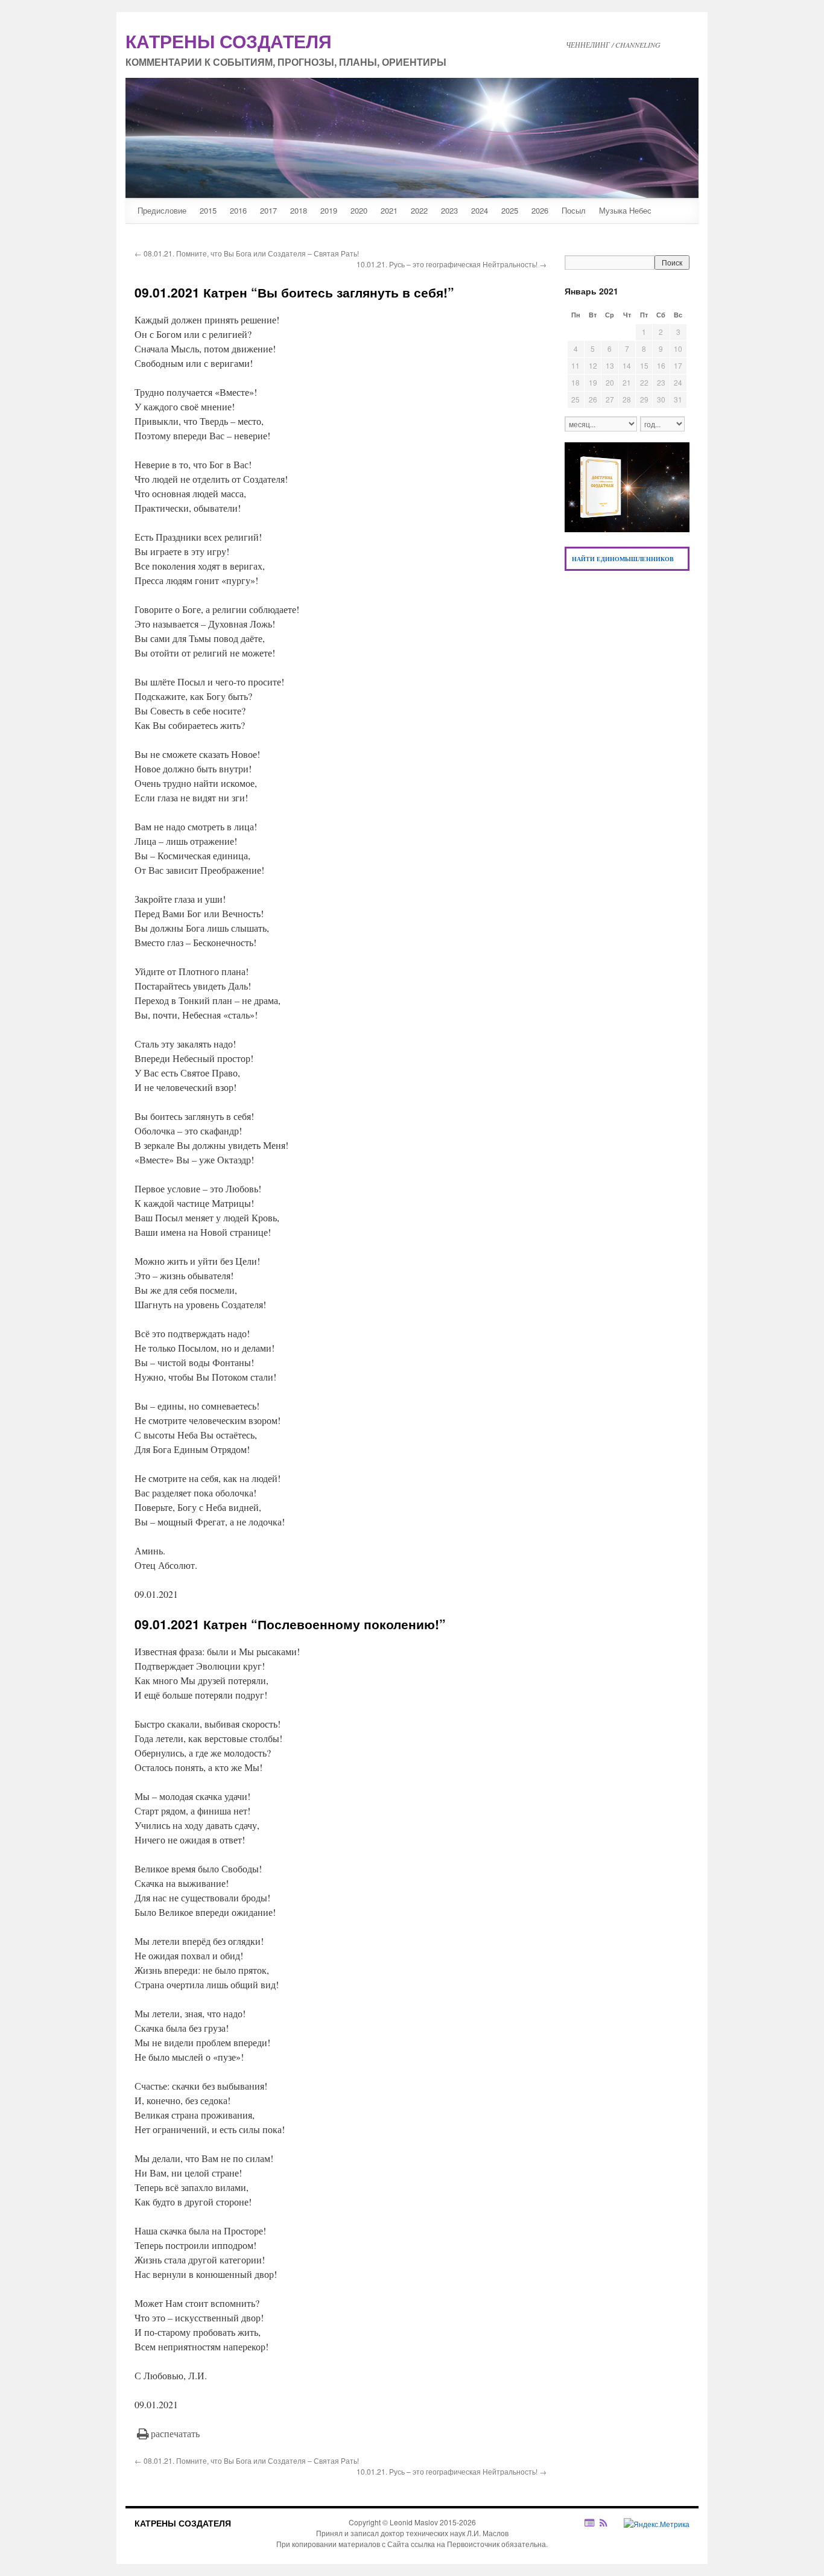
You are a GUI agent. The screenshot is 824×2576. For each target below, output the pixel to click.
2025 (510, 210)
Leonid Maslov (414, 2522)
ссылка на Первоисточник (455, 2544)
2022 (419, 210)
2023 (449, 210)
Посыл (574, 210)
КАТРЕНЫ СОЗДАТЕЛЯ (183, 2523)
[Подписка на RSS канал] (610, 2523)
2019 (329, 210)
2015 (208, 210)
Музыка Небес (625, 210)
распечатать (175, 2433)
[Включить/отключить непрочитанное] (590, 2523)
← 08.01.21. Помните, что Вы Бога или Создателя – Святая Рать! (247, 253)
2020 (359, 210)
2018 (299, 210)
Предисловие (162, 210)
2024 (480, 210)
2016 (238, 210)
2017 (268, 210)
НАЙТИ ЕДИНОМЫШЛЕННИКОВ (623, 559)
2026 (540, 210)
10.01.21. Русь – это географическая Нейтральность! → (452, 264)
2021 (389, 210)
